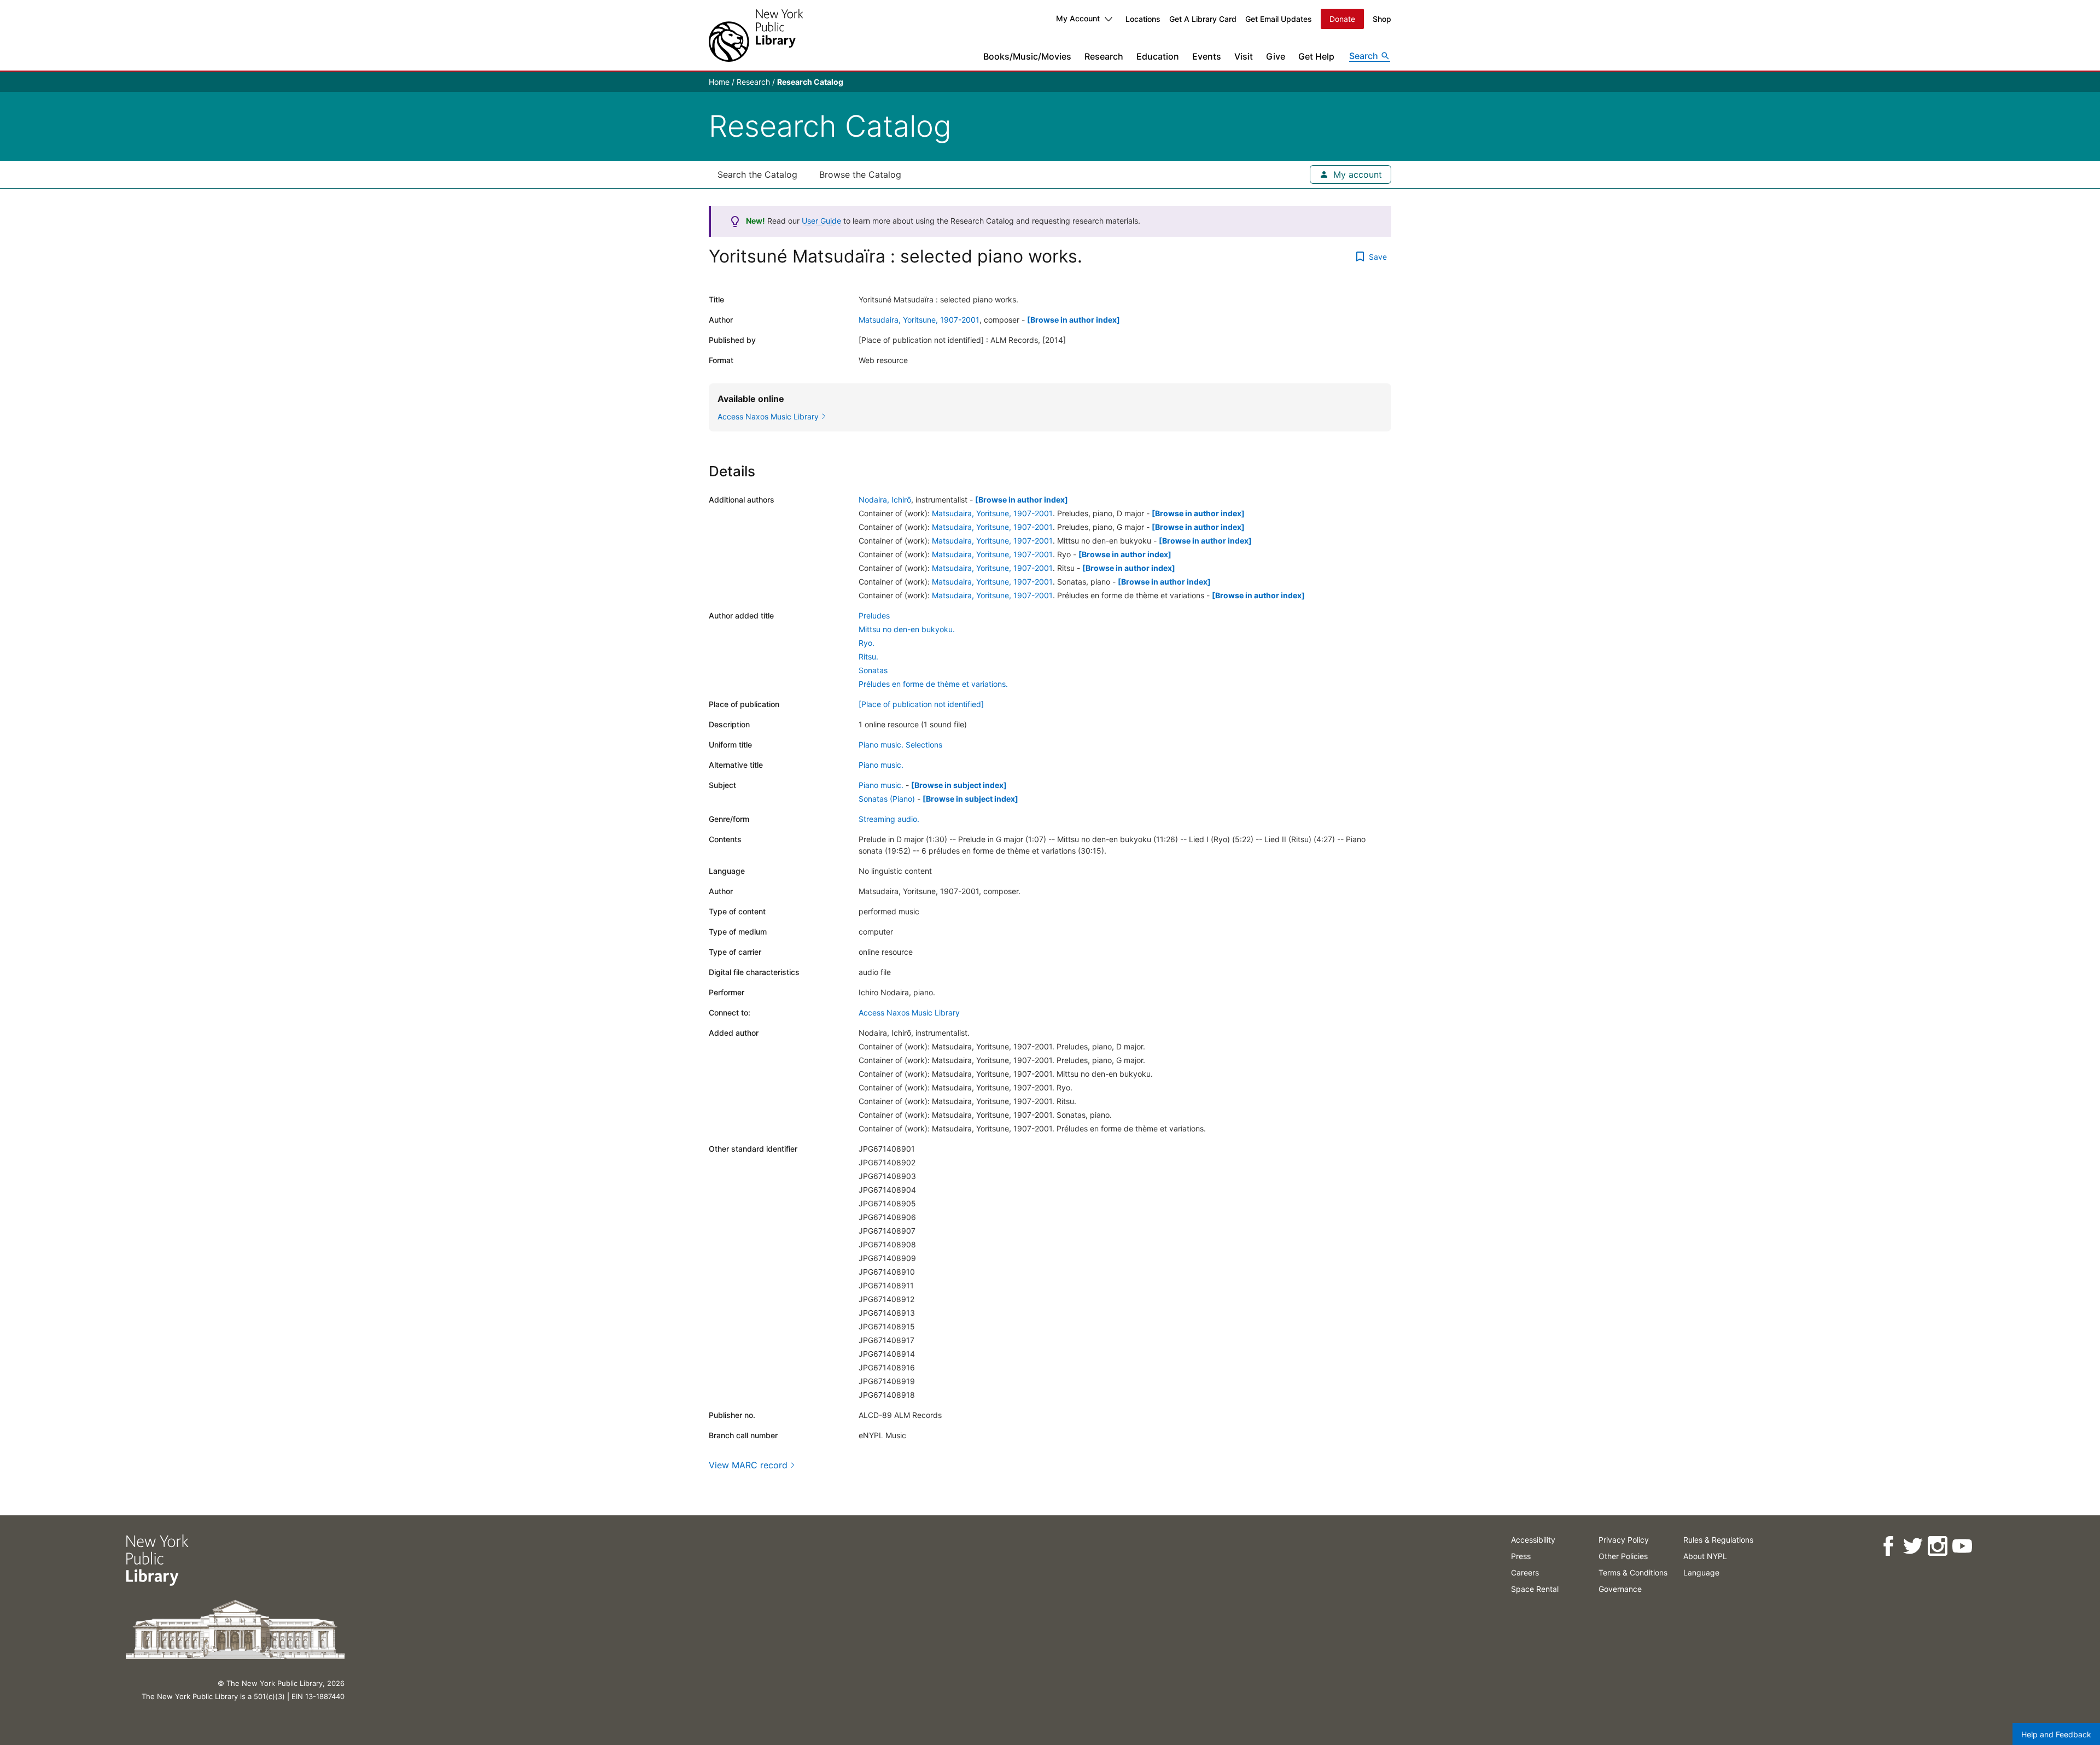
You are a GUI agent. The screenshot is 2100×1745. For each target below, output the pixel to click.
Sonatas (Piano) (887, 799)
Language (1701, 1572)
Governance (1620, 1589)
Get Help (1316, 56)
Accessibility (1533, 1540)
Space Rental (1535, 1589)
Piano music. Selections (900, 745)
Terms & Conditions (1633, 1572)
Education (1158, 56)
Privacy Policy (1624, 1540)
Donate (1342, 19)
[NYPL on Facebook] (1888, 1546)
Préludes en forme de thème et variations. (933, 684)
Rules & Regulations (1718, 1540)
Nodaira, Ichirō (885, 500)
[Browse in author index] (1074, 320)
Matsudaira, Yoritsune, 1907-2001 (919, 320)
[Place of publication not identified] (921, 704)
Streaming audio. (889, 819)
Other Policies (1623, 1556)
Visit (1244, 56)
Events (1207, 56)
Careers (1525, 1572)
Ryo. (867, 643)
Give (1276, 56)
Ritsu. (868, 656)
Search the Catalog (757, 174)
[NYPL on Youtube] (1962, 1546)
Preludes (874, 615)
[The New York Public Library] (756, 35)
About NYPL (1705, 1556)
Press (1521, 1556)
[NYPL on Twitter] (1913, 1546)
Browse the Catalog (860, 174)
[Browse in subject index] (959, 785)
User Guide (821, 221)
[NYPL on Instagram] (1937, 1546)
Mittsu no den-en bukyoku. (907, 629)
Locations (1143, 19)
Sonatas (873, 670)
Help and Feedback (2056, 1734)
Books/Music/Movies (1027, 56)
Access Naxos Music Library (909, 1012)
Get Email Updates (1279, 19)
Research (1104, 56)
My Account (1078, 18)
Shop (1382, 19)
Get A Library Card (1203, 19)
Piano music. (881, 765)
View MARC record (748, 1465)
